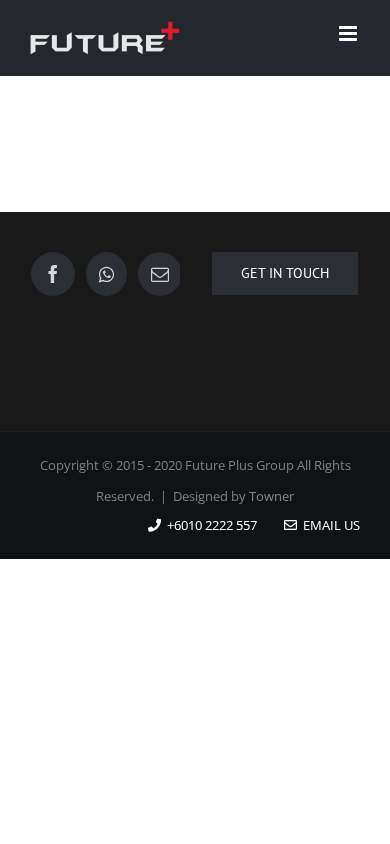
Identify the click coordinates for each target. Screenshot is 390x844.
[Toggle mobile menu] (349, 33)
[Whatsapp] (106, 274)
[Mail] (160, 274)
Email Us (328, 525)
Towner (271, 496)
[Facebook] (53, 274)
